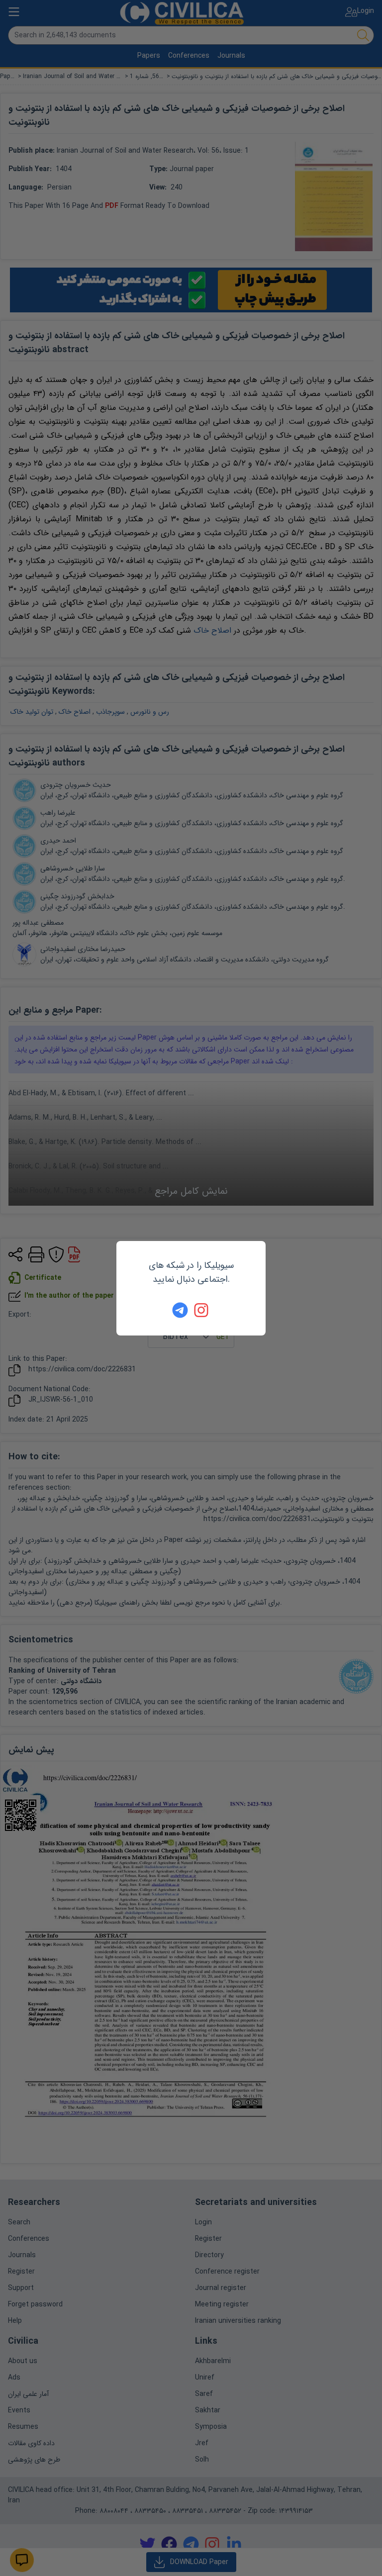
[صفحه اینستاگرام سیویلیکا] (202, 1310)
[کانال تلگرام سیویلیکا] (180, 1310)
